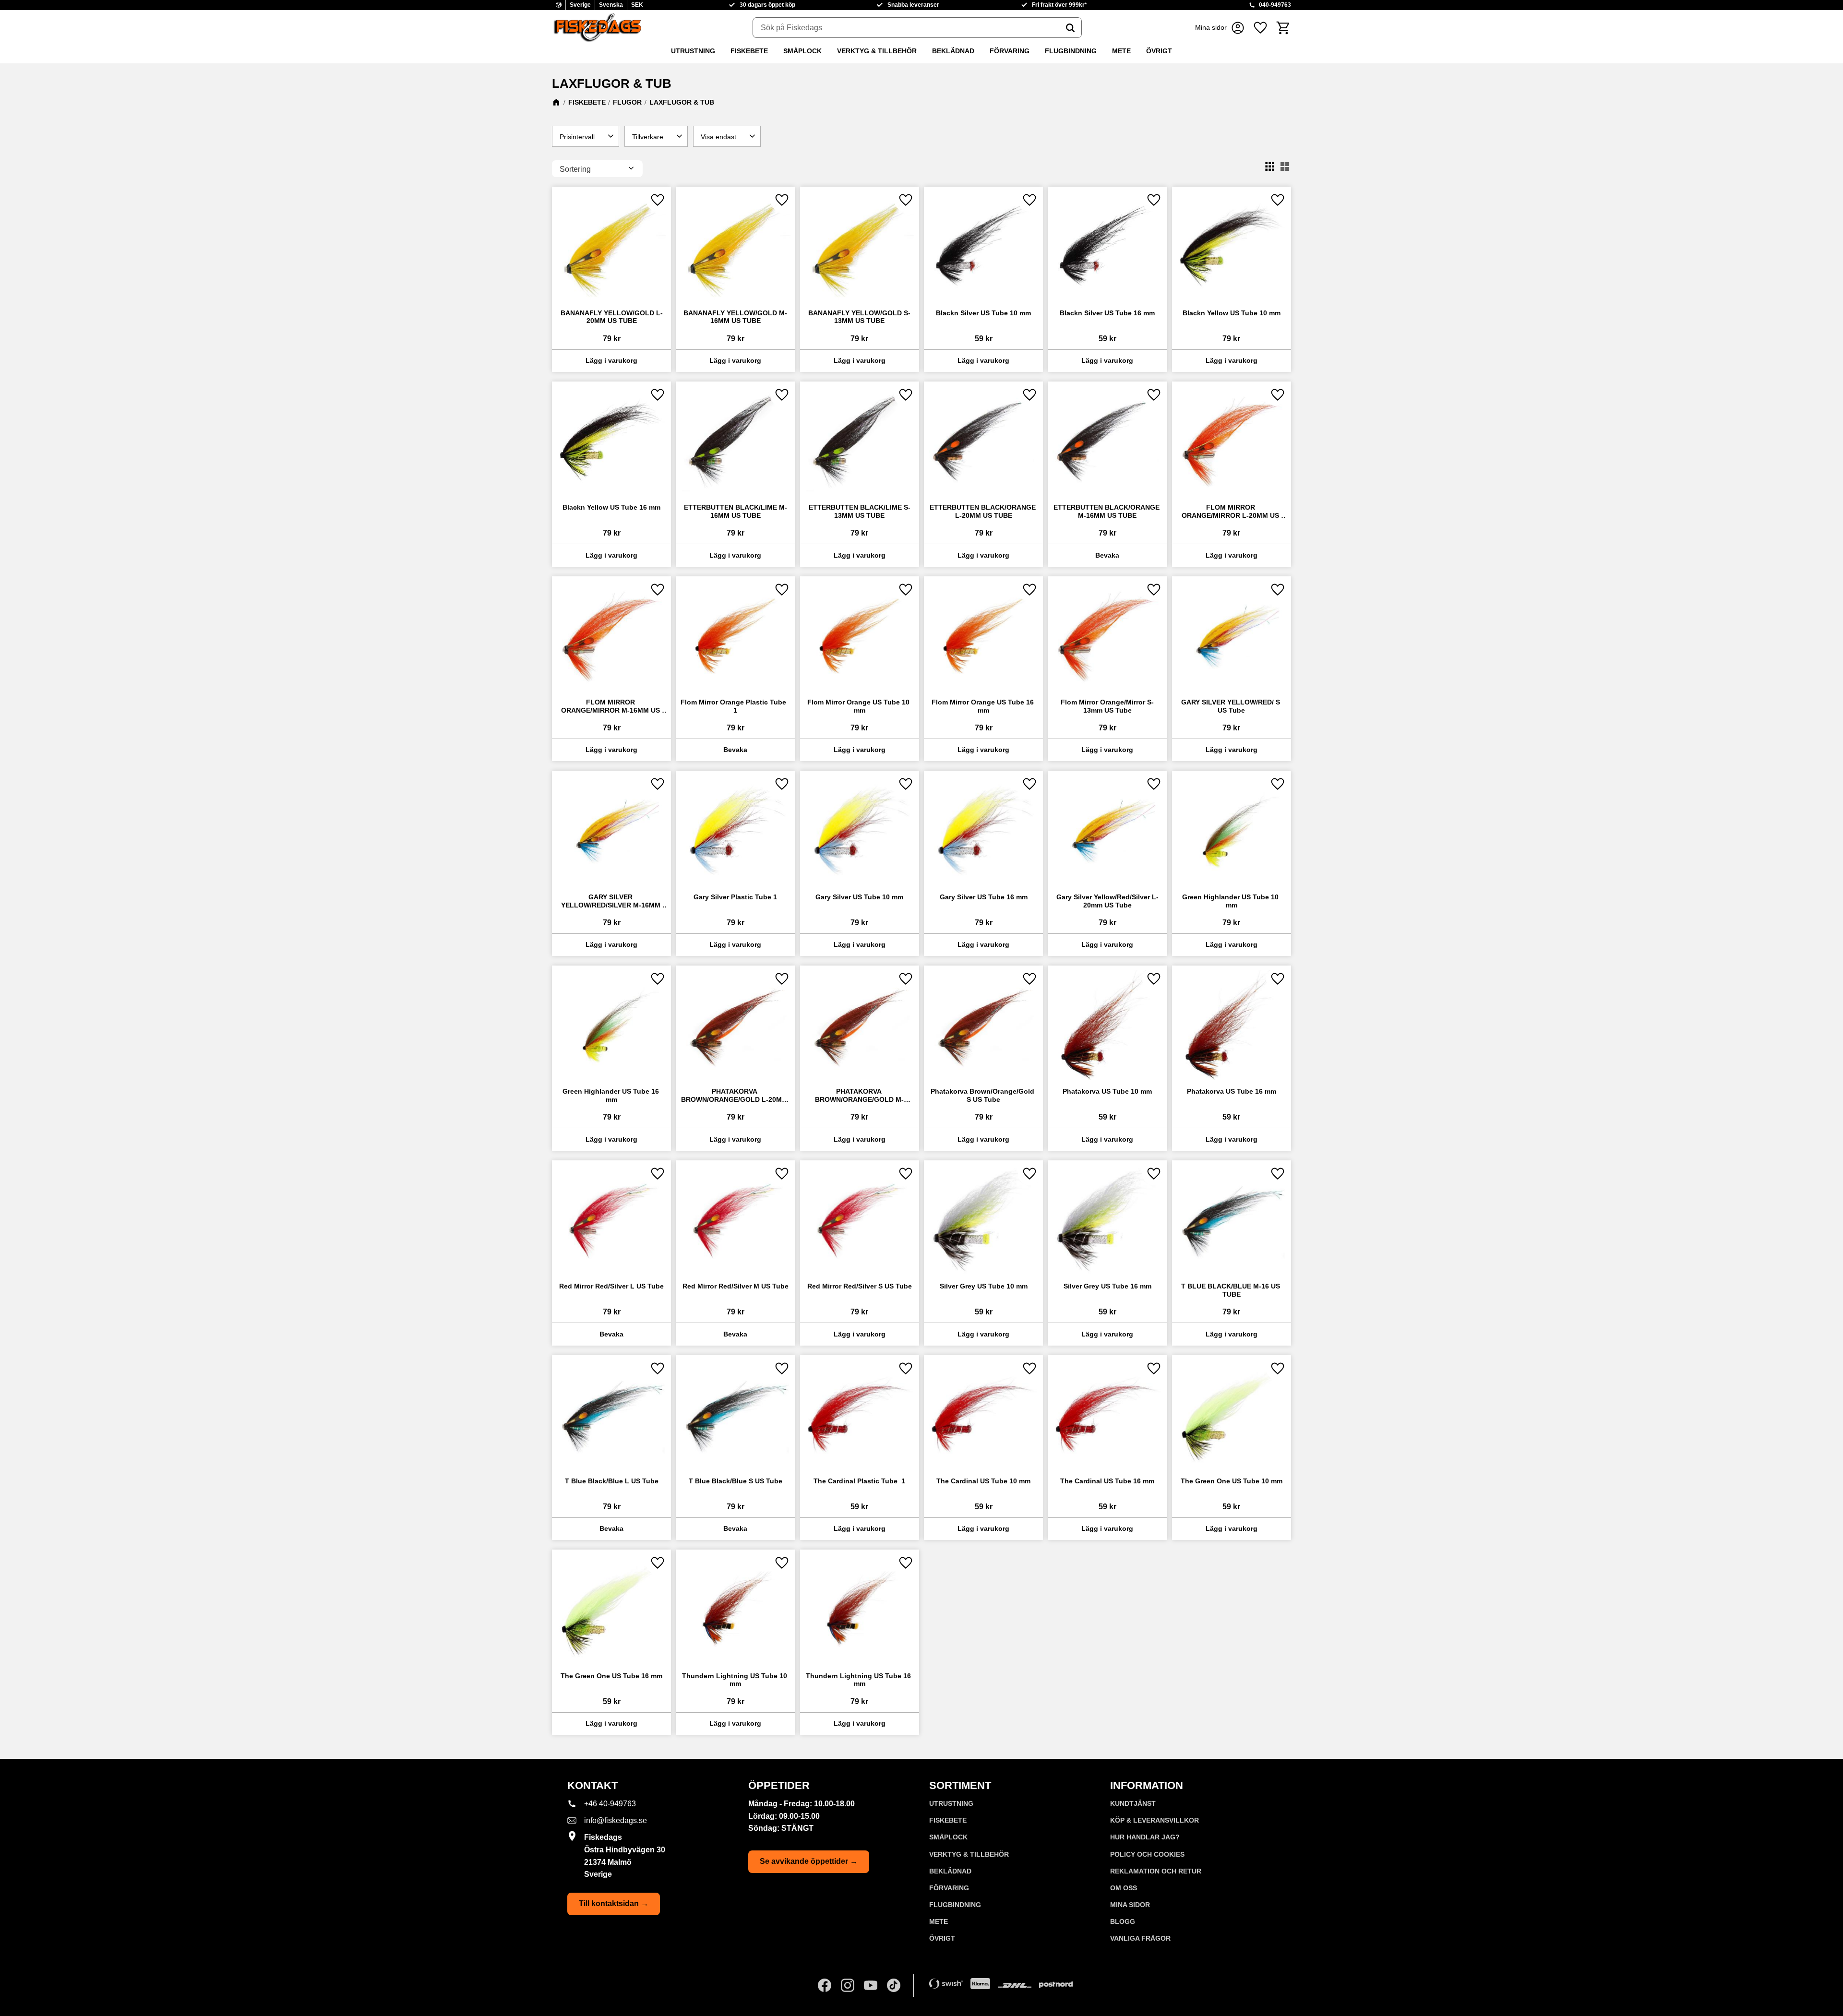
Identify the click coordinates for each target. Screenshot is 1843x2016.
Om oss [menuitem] (1124, 1888)
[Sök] (1070, 28)
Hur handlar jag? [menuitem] (1145, 1837)
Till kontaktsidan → (614, 1903)
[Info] (1107, 555)
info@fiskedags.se (616, 1820)
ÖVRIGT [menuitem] (1159, 51)
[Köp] (611, 361)
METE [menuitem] (1121, 51)
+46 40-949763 (610, 1804)
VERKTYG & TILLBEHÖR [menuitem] (877, 51)
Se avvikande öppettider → (809, 1861)
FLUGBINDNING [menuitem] (1071, 51)
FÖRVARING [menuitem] (1010, 51)
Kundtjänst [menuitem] (1133, 1803)
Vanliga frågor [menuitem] (1140, 1938)
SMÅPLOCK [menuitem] (802, 51)
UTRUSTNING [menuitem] (693, 51)
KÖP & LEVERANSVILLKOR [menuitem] (1155, 1820)
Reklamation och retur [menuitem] (1156, 1871)
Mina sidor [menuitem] (1130, 1905)
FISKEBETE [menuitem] (749, 51)
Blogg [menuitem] (1123, 1921)
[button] (1260, 28)
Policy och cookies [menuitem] (1147, 1854)
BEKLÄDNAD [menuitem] (953, 51)
